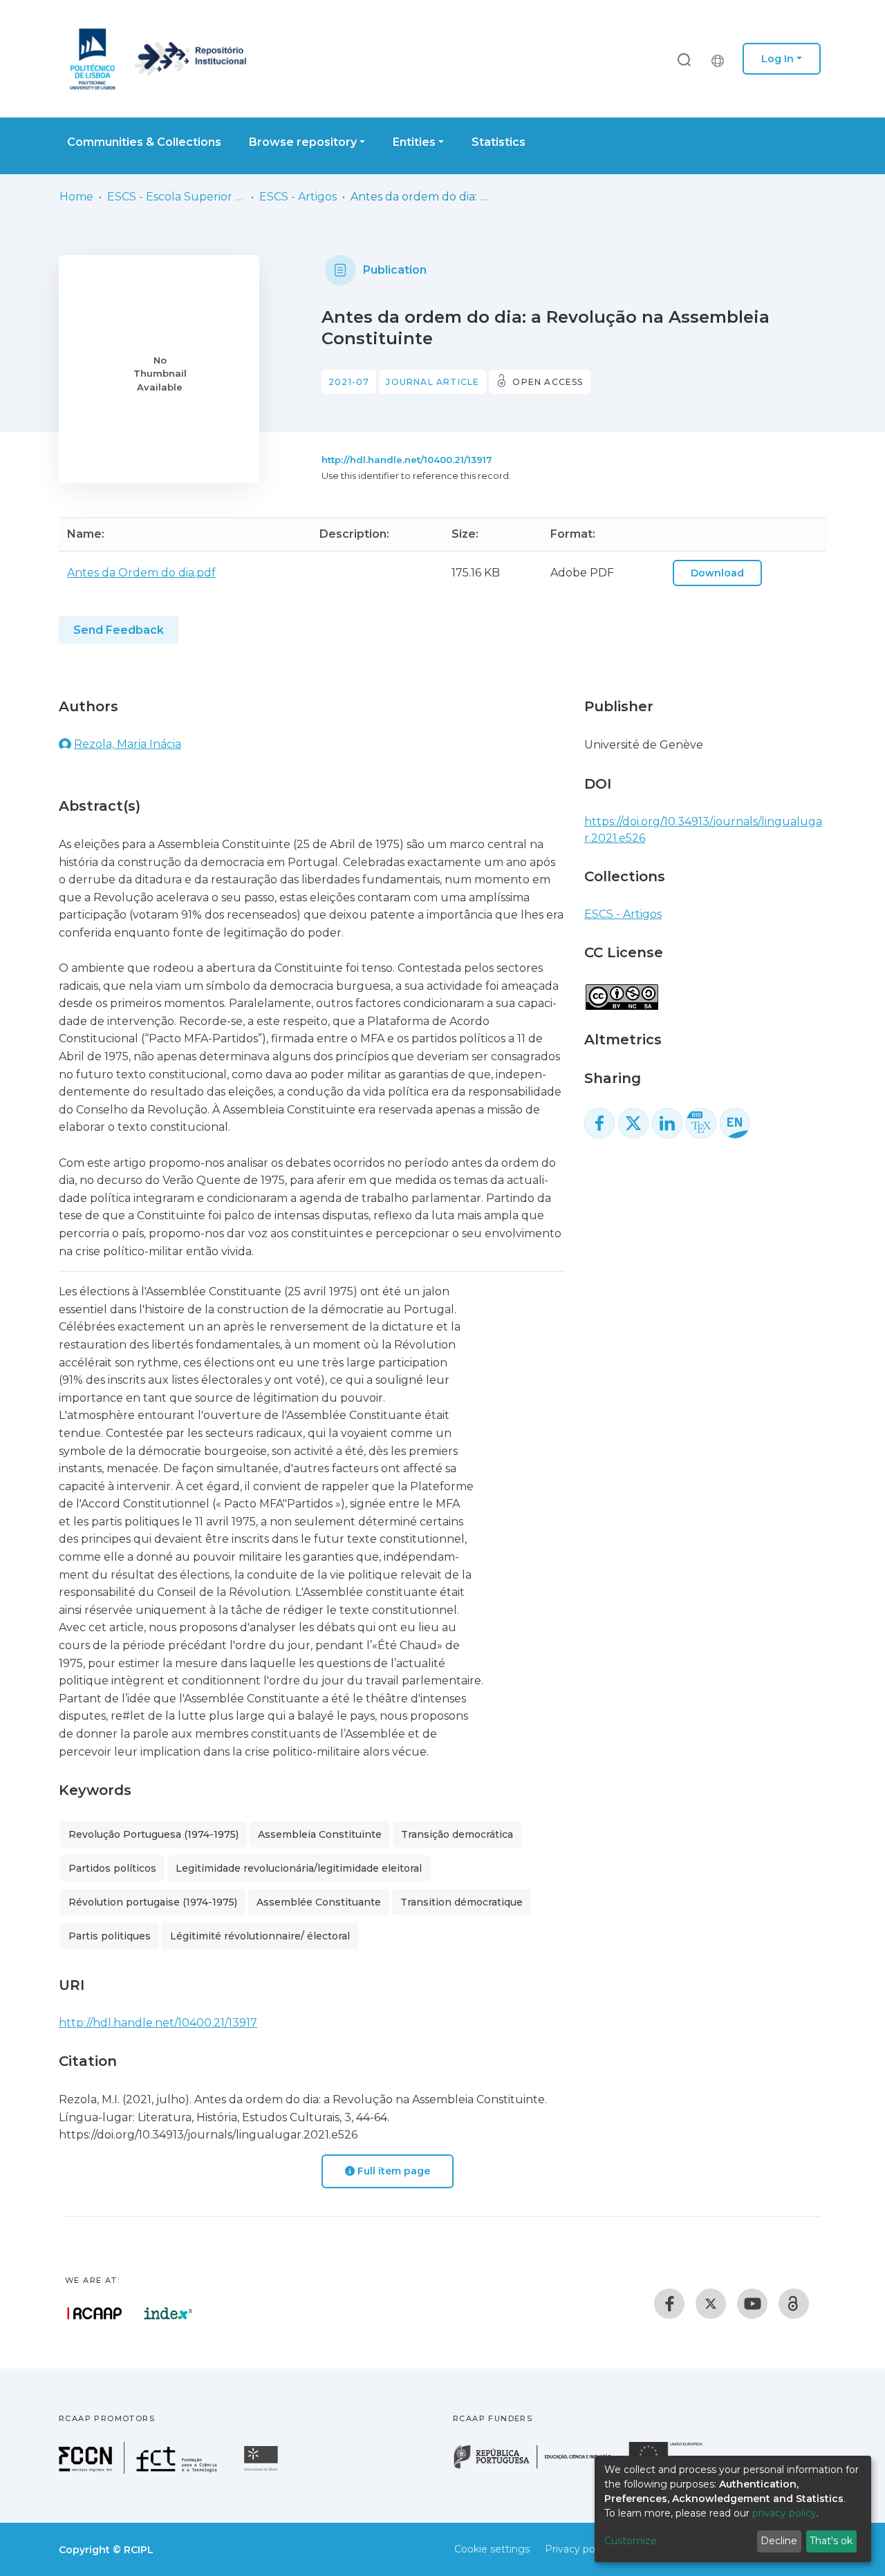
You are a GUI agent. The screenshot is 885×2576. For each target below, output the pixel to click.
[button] (721, 59)
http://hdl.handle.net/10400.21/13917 (407, 460)
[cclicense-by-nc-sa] (621, 990)
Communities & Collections (144, 142)
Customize (631, 2541)
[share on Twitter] (633, 1123)
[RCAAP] (794, 2304)
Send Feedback (119, 630)
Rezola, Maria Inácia (128, 744)
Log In (777, 59)
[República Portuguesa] (539, 2467)
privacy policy (784, 2513)
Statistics (499, 142)
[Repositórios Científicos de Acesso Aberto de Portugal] (95, 2313)
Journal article (432, 382)
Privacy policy (578, 2549)
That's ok (831, 2541)
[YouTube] (752, 2304)
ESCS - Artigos (298, 197)
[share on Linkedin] (667, 1123)
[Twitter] (711, 2304)
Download (717, 573)
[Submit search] (684, 59)
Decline (779, 2541)
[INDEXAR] (168, 2313)
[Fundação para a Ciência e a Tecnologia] (140, 2470)
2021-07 (349, 382)
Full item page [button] (392, 2171)
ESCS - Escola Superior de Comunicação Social (176, 197)
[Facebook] (669, 2304)
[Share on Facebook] (599, 1123)
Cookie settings (492, 2549)
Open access (548, 382)
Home (76, 197)
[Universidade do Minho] (263, 2470)
